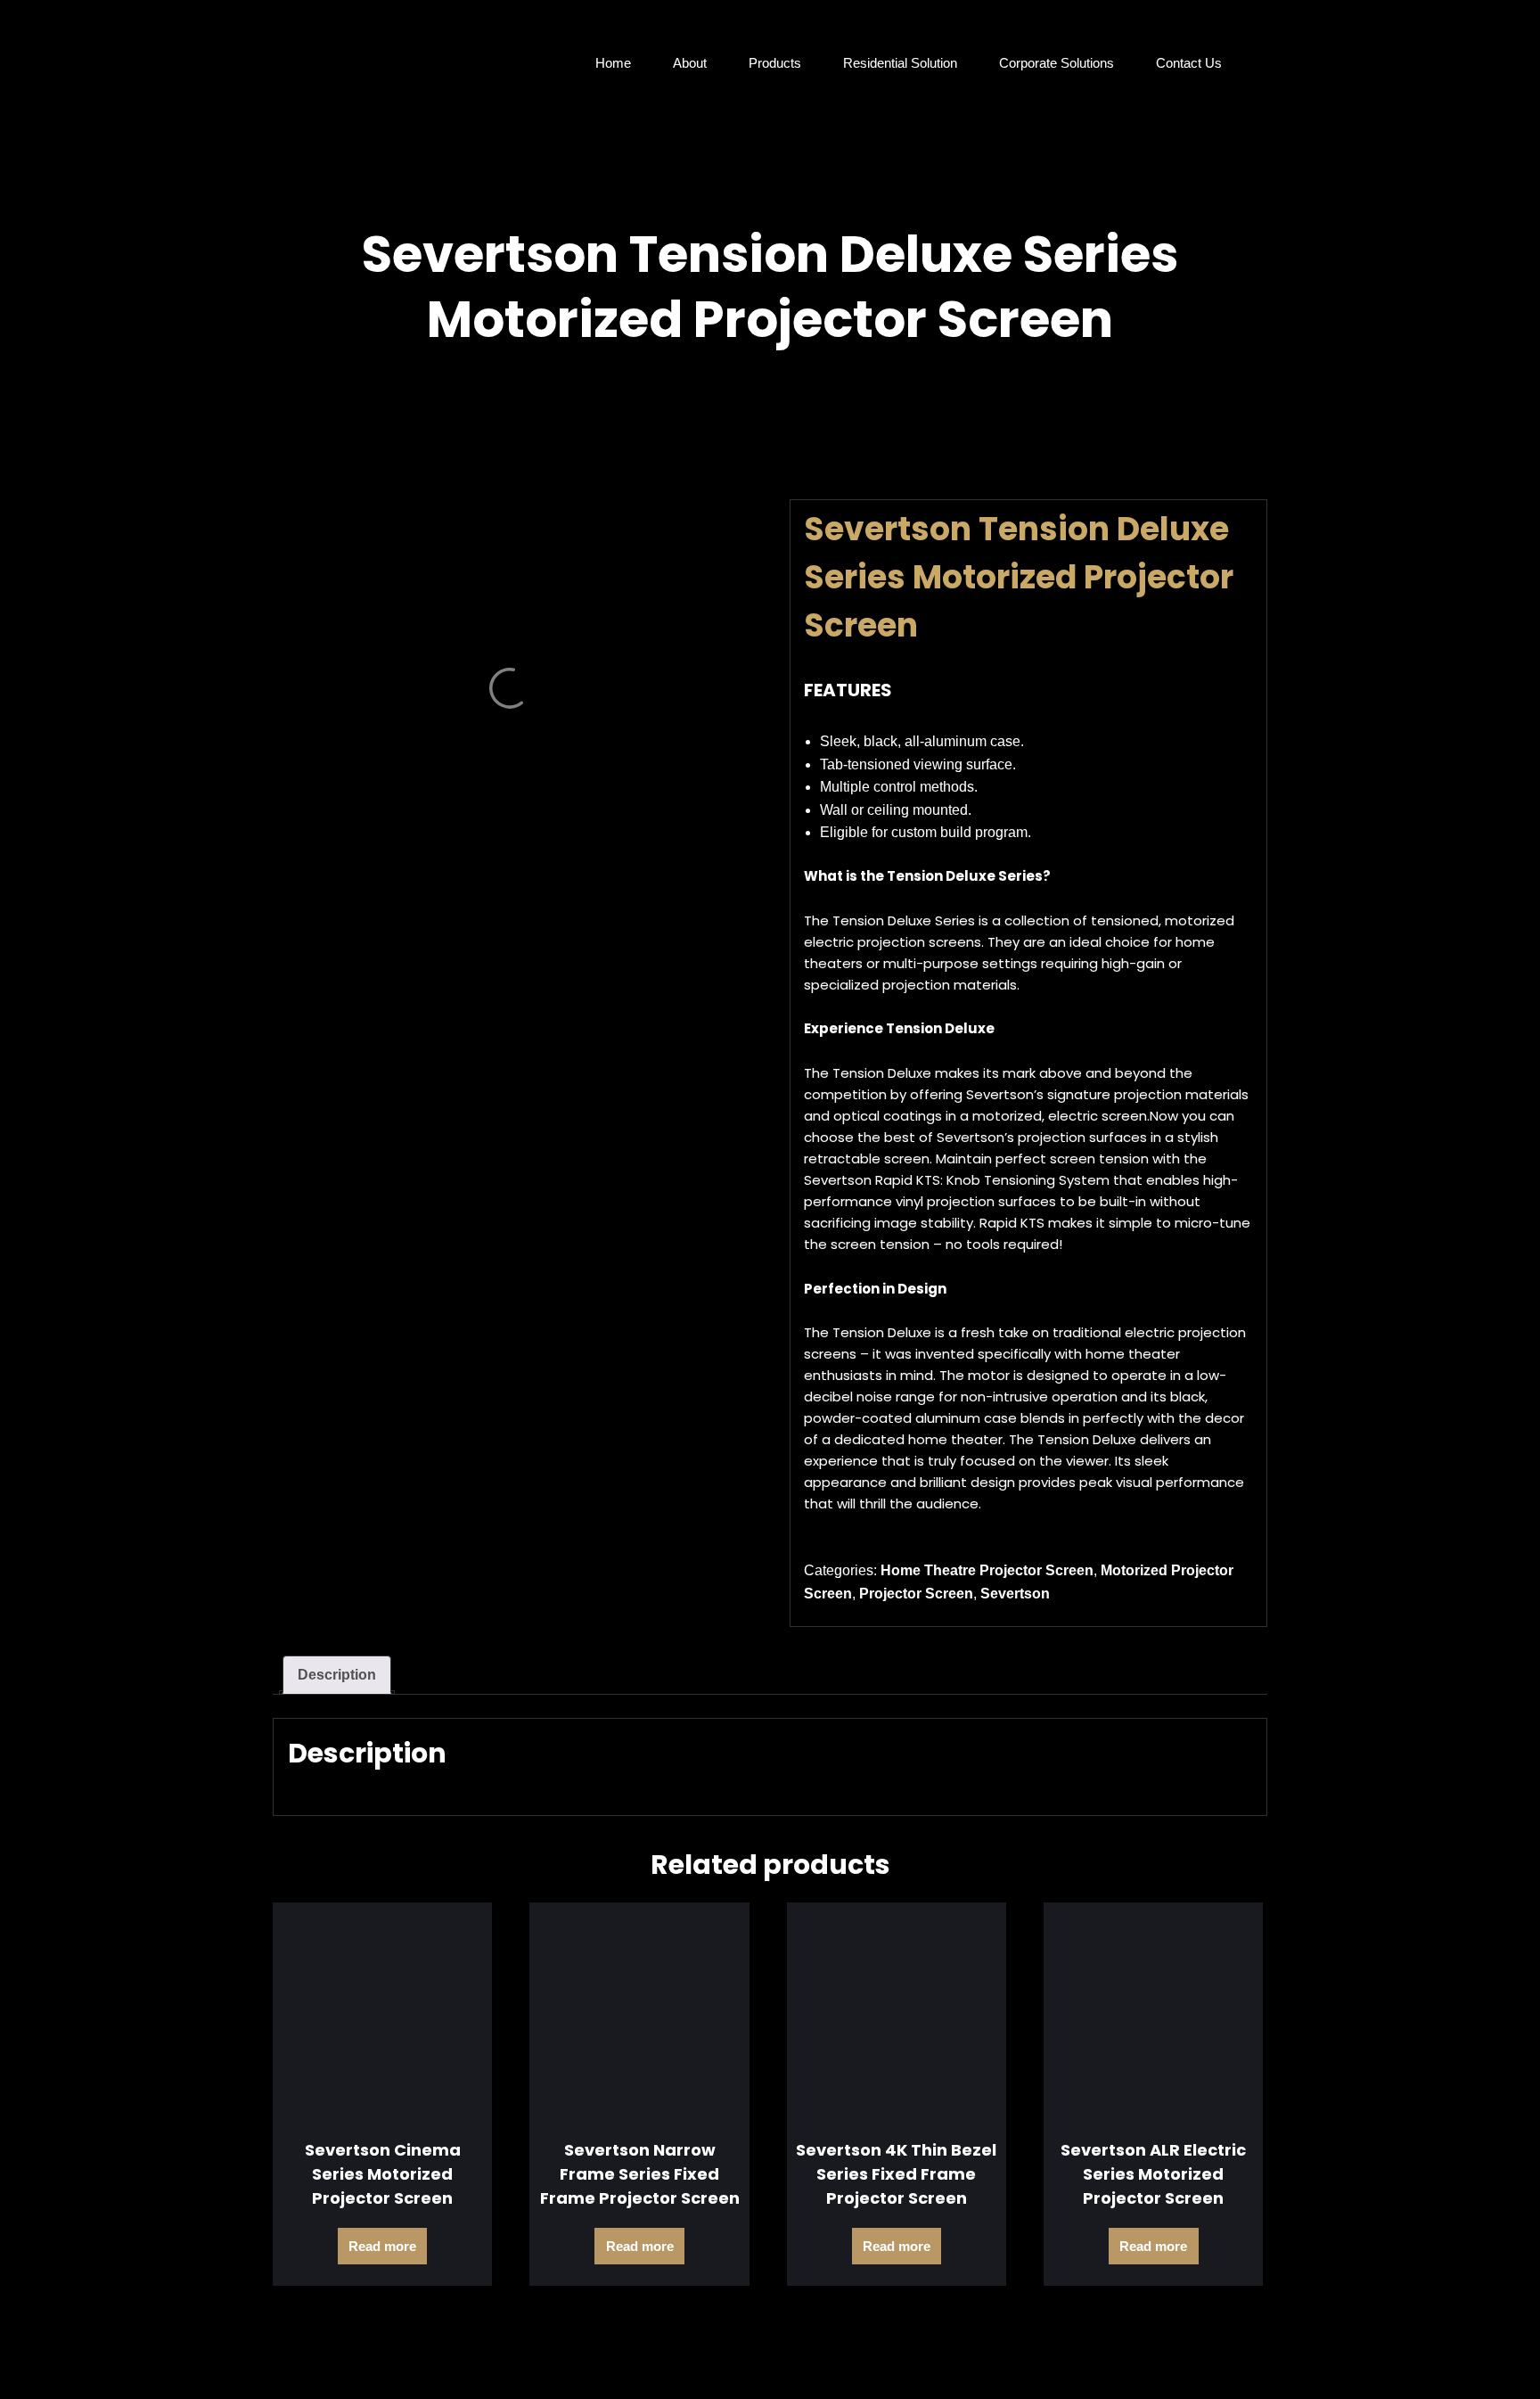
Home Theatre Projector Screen (987, 1570)
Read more (382, 2246)
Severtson (1015, 1594)
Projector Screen (916, 1594)
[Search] (1253, 63)
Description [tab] (337, 1675)
